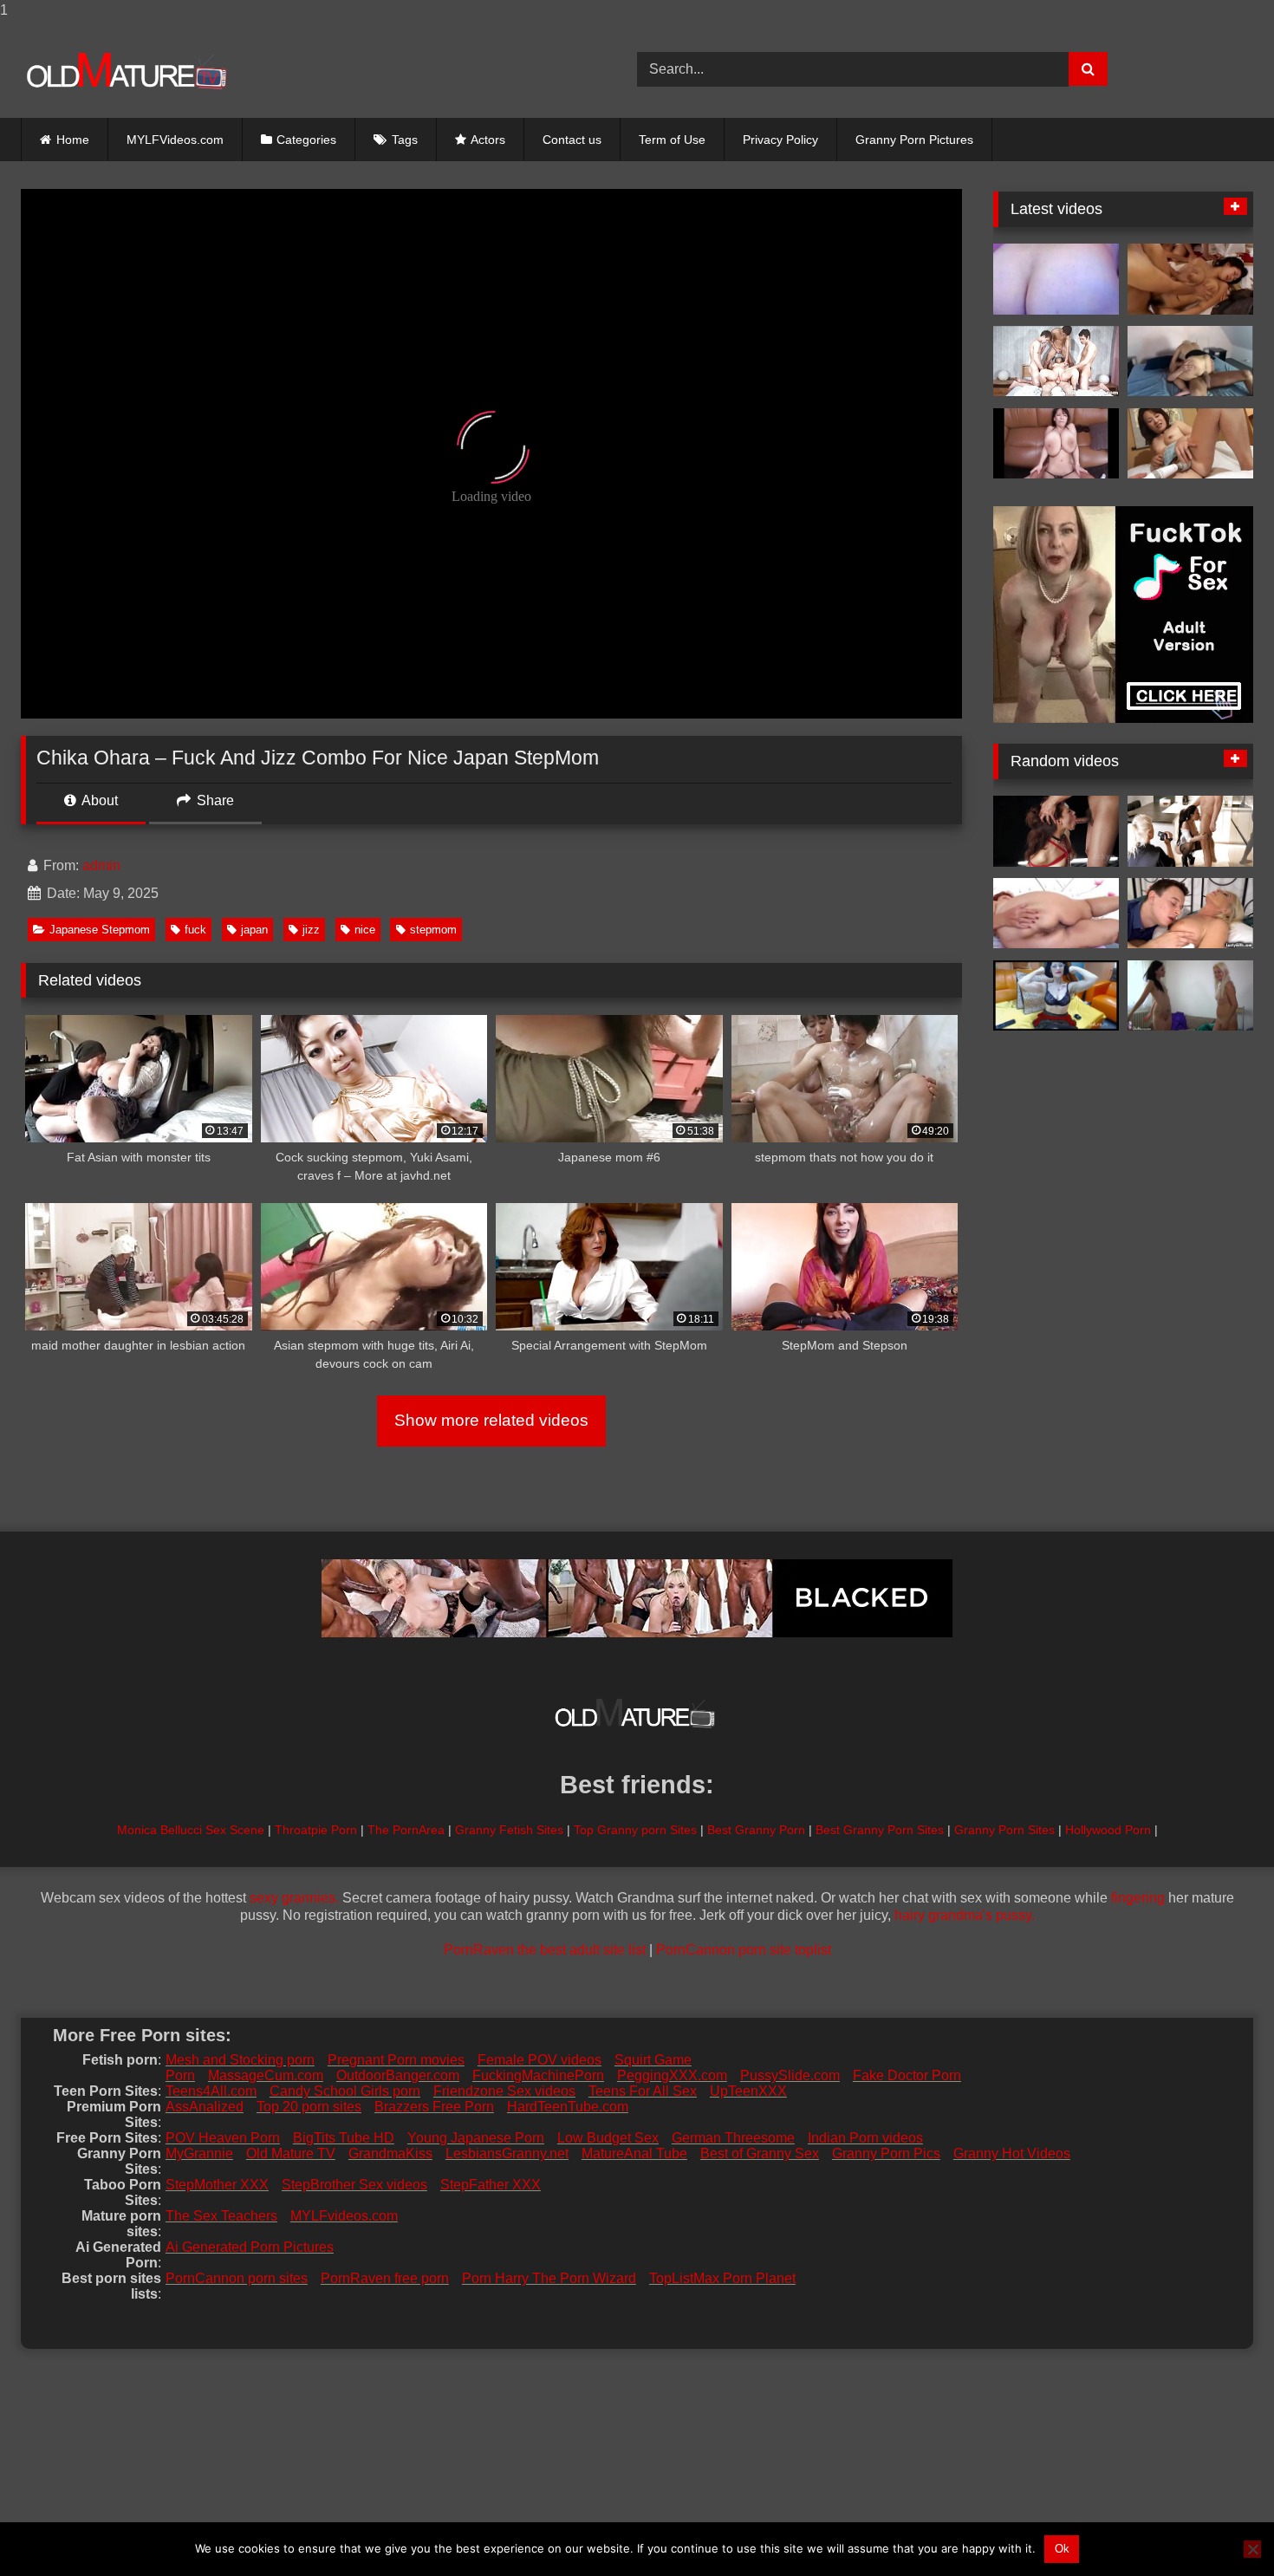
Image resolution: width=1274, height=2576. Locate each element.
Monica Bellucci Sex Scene (191, 1830)
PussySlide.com (790, 2075)
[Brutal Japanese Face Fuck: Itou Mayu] (1056, 831)
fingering (1138, 1898)
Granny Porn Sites (1004, 1830)
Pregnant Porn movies (396, 2060)
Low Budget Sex (608, 2138)
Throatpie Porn (316, 1830)
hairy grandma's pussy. (965, 1915)
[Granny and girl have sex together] (1190, 996)
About (98, 800)
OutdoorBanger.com (398, 2075)
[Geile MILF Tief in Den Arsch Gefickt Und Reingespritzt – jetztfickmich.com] (1190, 361)
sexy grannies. (294, 1898)
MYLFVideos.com (175, 140)
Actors (488, 140)
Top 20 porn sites (309, 2107)
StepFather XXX (491, 2185)
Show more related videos (491, 1420)
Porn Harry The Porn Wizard (549, 2278)
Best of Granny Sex (760, 2153)
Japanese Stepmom (100, 930)
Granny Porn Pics (886, 2153)
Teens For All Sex (643, 2091)
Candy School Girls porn (345, 2091)
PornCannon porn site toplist (744, 1950)
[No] (1252, 2549)
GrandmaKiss (390, 2153)
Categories (306, 140)
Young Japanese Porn (476, 2138)
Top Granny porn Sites (635, 1830)
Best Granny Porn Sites (880, 1830)
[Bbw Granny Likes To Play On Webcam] (1056, 914)
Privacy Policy (780, 140)
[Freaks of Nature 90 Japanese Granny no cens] (1190, 444)
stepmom (433, 930)
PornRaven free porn (385, 2278)
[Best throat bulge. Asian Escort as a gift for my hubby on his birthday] (1190, 831)
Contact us (572, 140)
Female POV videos (539, 2060)
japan (254, 930)
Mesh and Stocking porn (240, 2060)
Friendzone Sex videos (504, 2091)
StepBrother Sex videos (354, 2185)
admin (101, 865)
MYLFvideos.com (344, 2216)
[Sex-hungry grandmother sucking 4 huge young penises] (1056, 361)
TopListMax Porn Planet (722, 2278)
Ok (1062, 2549)
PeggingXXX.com (672, 2075)
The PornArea (406, 1830)
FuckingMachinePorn (538, 2075)
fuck (195, 930)
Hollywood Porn (1108, 1830)
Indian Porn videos (865, 2138)
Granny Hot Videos (1012, 2153)
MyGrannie (199, 2153)
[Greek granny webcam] (1056, 279)
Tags (405, 140)
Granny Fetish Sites (509, 1830)
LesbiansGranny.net (507, 2153)
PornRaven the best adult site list (545, 1950)
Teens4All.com (211, 2091)
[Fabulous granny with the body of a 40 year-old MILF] (1056, 996)
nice (365, 930)
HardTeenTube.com (568, 2107)
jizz (311, 930)
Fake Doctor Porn (907, 2075)
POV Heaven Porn (223, 2138)
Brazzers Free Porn (434, 2107)
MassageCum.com (266, 2075)
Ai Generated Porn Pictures (250, 2247)
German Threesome (733, 2138)
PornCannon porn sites (237, 2278)
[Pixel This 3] (1056, 444)
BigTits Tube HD (344, 2138)
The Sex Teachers (221, 2216)
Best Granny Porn (756, 1830)
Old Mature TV (291, 2153)
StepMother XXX (217, 2185)
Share (214, 800)
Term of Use (672, 140)
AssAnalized (205, 2107)
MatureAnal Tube (634, 2153)
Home (73, 140)
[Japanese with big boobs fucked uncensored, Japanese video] (1190, 279)
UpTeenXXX (748, 2091)
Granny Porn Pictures (914, 140)
